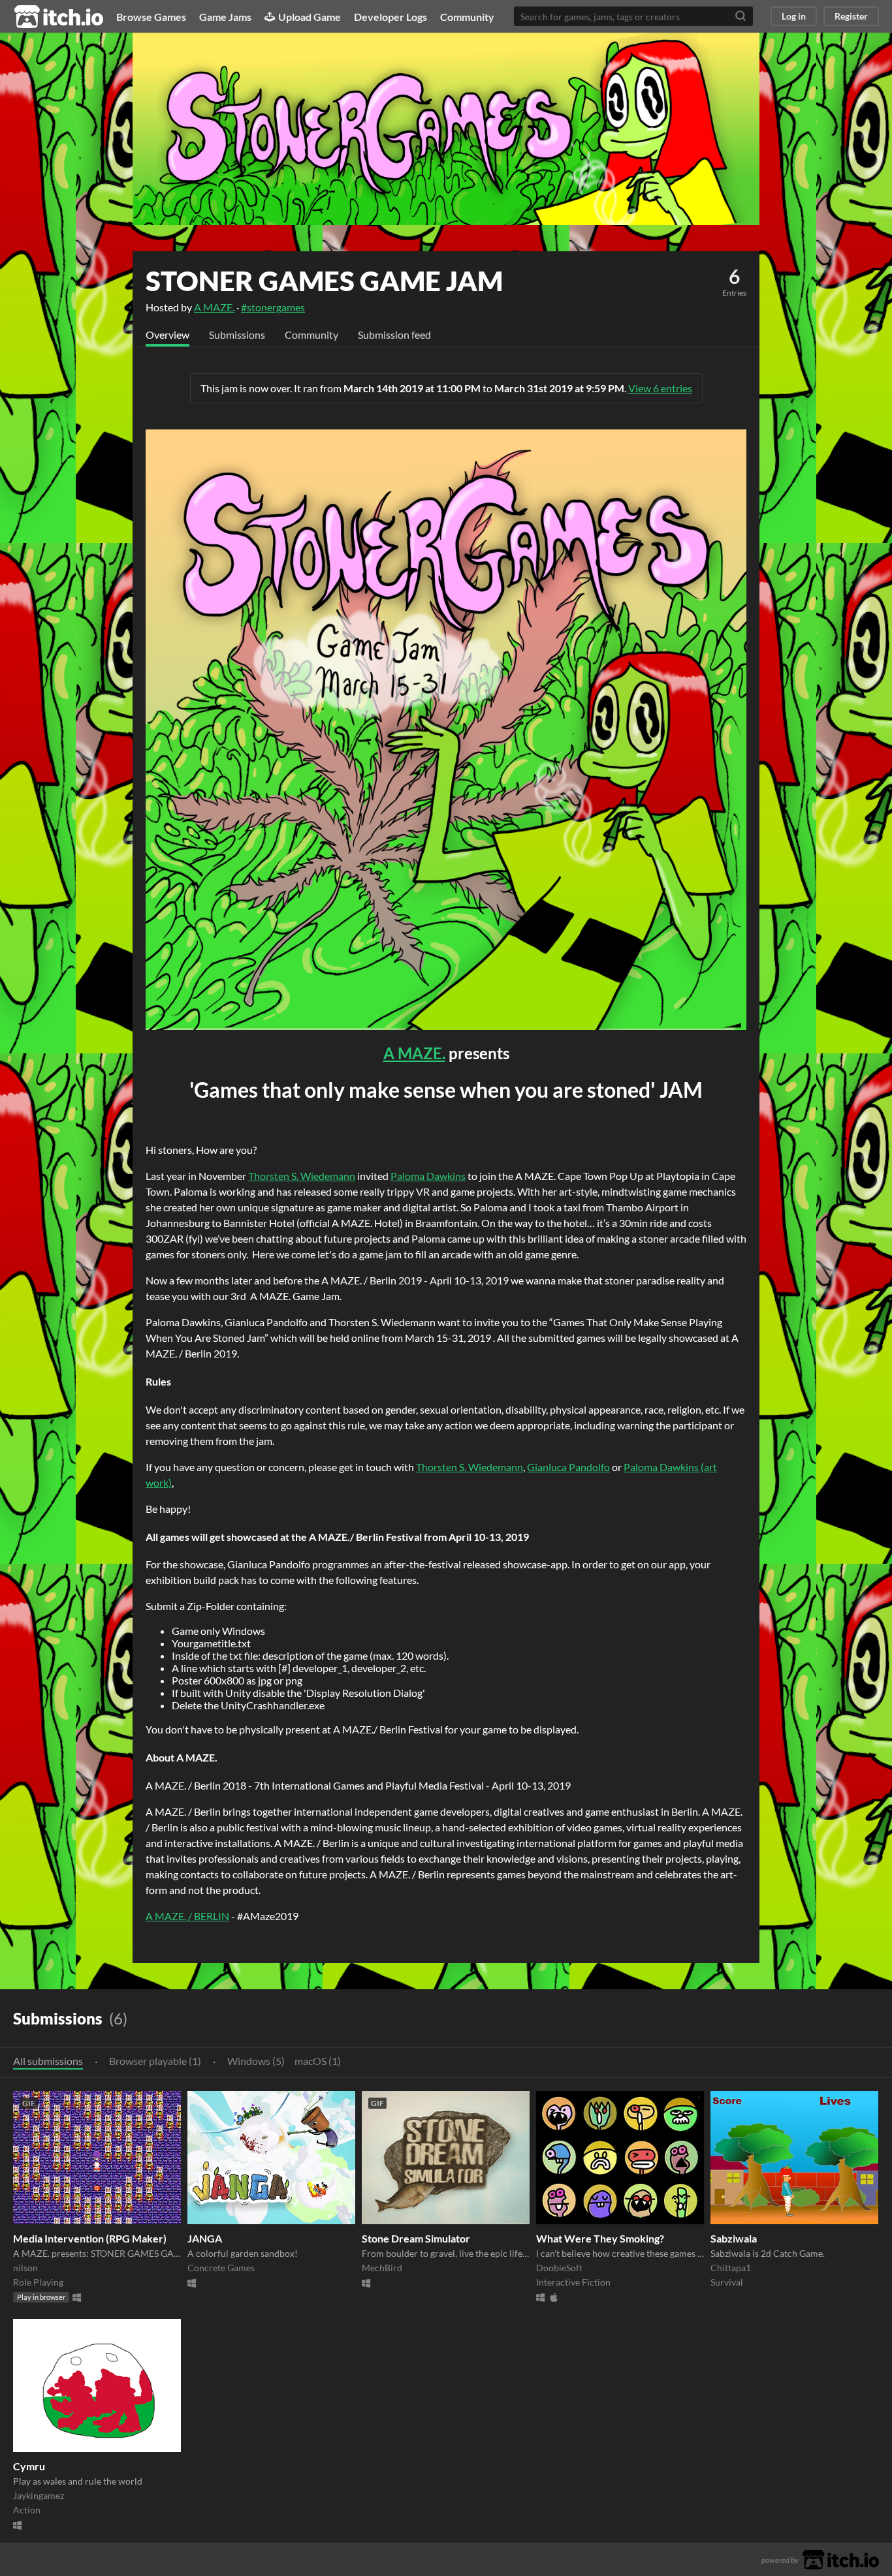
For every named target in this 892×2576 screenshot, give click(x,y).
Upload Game (310, 17)
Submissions (237, 334)
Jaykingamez (39, 2495)
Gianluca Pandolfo (568, 1467)
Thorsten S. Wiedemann (302, 1176)
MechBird (382, 2268)
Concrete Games (221, 2268)
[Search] (741, 16)
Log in (794, 16)
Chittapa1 (731, 2268)
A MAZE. (214, 307)
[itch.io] (841, 2558)
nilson (25, 2268)
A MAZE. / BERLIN (187, 1916)
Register (851, 16)
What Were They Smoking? (600, 2238)
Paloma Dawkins (428, 1176)
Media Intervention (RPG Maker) (90, 2238)
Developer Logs (390, 17)
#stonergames (273, 307)
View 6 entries (660, 388)
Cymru (29, 2466)
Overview (167, 334)
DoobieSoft (559, 2268)
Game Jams (225, 17)
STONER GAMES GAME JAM (324, 281)
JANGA (205, 2238)
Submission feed (394, 334)
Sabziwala (734, 2238)
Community (467, 17)
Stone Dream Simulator (416, 2238)
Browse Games (151, 17)
